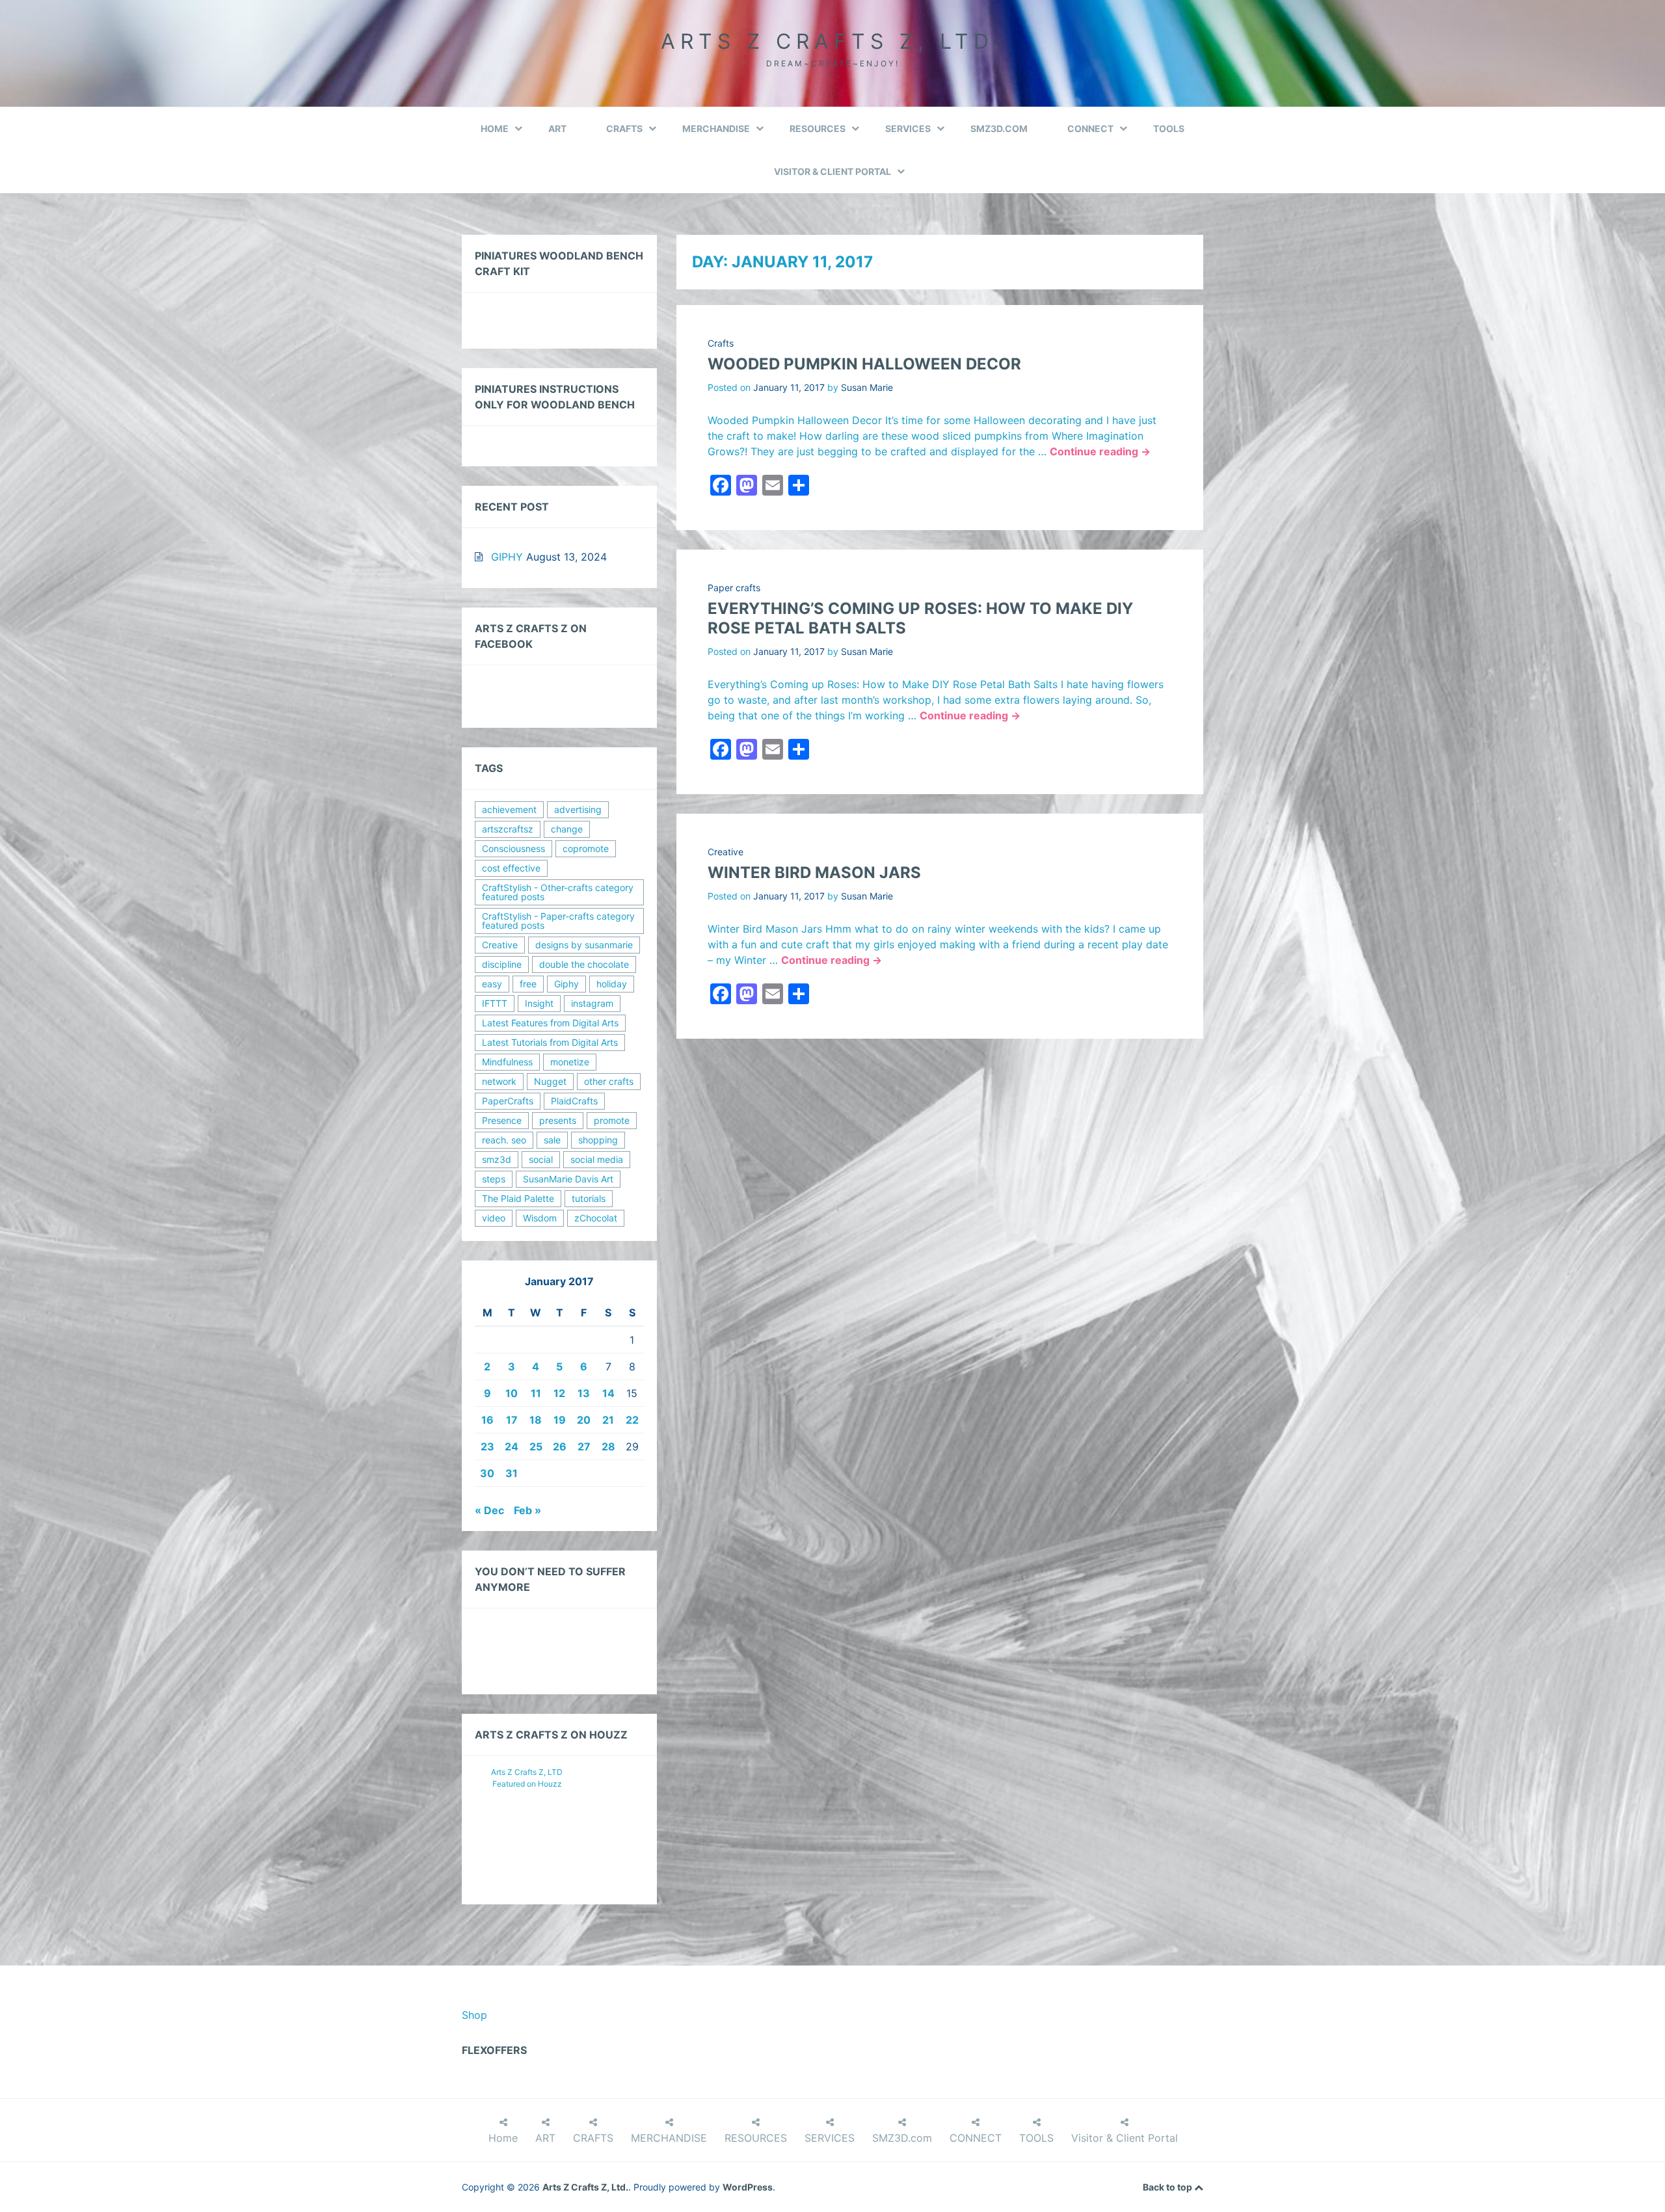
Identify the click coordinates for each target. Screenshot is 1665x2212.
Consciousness (513, 848)
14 (608, 1393)
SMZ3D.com (999, 128)
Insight (539, 1003)
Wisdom (540, 1218)
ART (557, 128)
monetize (570, 1062)
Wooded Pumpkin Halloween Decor (864, 364)
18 (536, 1420)
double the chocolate (584, 964)
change (567, 829)
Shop (474, 2015)
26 (560, 1446)
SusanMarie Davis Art (568, 1179)
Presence (502, 1120)
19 (560, 1420)
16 (487, 1420)
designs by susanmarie (584, 945)
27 (584, 1446)
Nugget (550, 1081)
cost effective (511, 868)
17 (512, 1420)
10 (512, 1393)
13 (584, 1393)
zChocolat (596, 1218)
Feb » (527, 1510)
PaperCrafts (508, 1101)
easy (492, 984)
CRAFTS (624, 128)
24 (512, 1446)
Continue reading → (1100, 451)
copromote (586, 848)
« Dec (489, 1510)
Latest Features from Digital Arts (550, 1023)
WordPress (748, 2187)
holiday (612, 984)
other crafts (609, 1081)
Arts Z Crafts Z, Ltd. (832, 41)
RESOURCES (818, 128)
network (499, 1081)
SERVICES (908, 128)
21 (608, 1420)
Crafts (721, 343)
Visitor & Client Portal (832, 171)
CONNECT (1090, 128)
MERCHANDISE (716, 128)
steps (494, 1179)
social (541, 1159)
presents (558, 1120)
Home (495, 128)
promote (612, 1120)
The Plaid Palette (518, 1198)
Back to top (1168, 2187)
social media (597, 1159)
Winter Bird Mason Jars (814, 873)
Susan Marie (867, 387)
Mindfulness (507, 1062)
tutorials (589, 1198)
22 (632, 1420)
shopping (598, 1140)
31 (512, 1473)
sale (552, 1140)
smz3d (497, 1159)
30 (487, 1473)
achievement (509, 809)
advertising (578, 809)
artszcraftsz (508, 829)
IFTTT (495, 1003)
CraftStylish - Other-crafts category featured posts (558, 892)
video (494, 1218)
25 (536, 1446)
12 (559, 1393)
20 (584, 1420)
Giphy (566, 984)
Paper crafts (734, 588)
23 (487, 1446)
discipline (502, 964)
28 (608, 1446)
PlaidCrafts (574, 1101)
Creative (726, 852)
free (528, 984)
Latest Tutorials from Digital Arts (550, 1042)
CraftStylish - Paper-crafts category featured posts (558, 921)
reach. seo (504, 1140)
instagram (592, 1003)
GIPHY (507, 557)
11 (536, 1393)
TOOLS (1169, 128)
